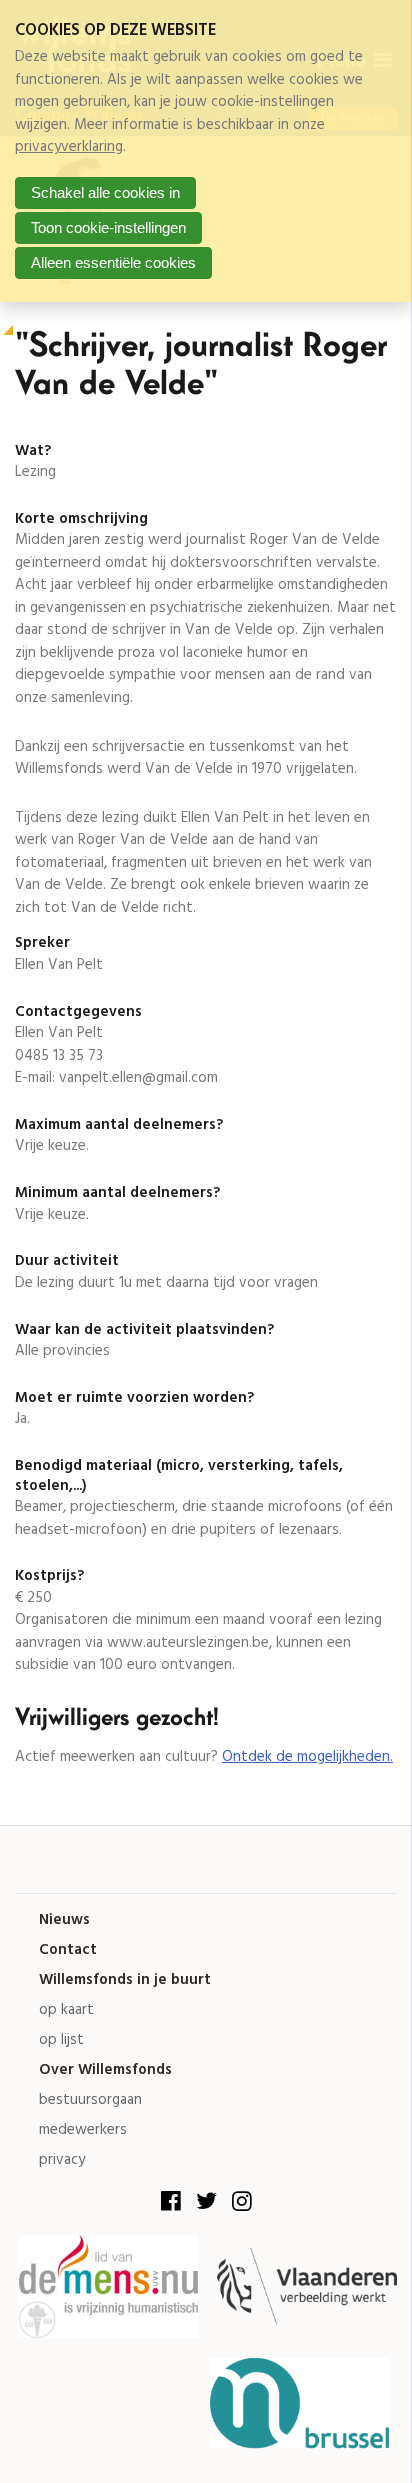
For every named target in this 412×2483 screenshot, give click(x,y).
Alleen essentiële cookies (113, 262)
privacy (62, 2160)
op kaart (66, 2010)
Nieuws (64, 1920)
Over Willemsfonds (105, 2070)
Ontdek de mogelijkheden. (307, 1757)
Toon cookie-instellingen (108, 227)
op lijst (61, 2040)
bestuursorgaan (90, 2100)
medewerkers (83, 2130)
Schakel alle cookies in (105, 192)
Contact (68, 1950)
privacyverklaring (69, 147)
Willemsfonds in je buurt (125, 1980)
